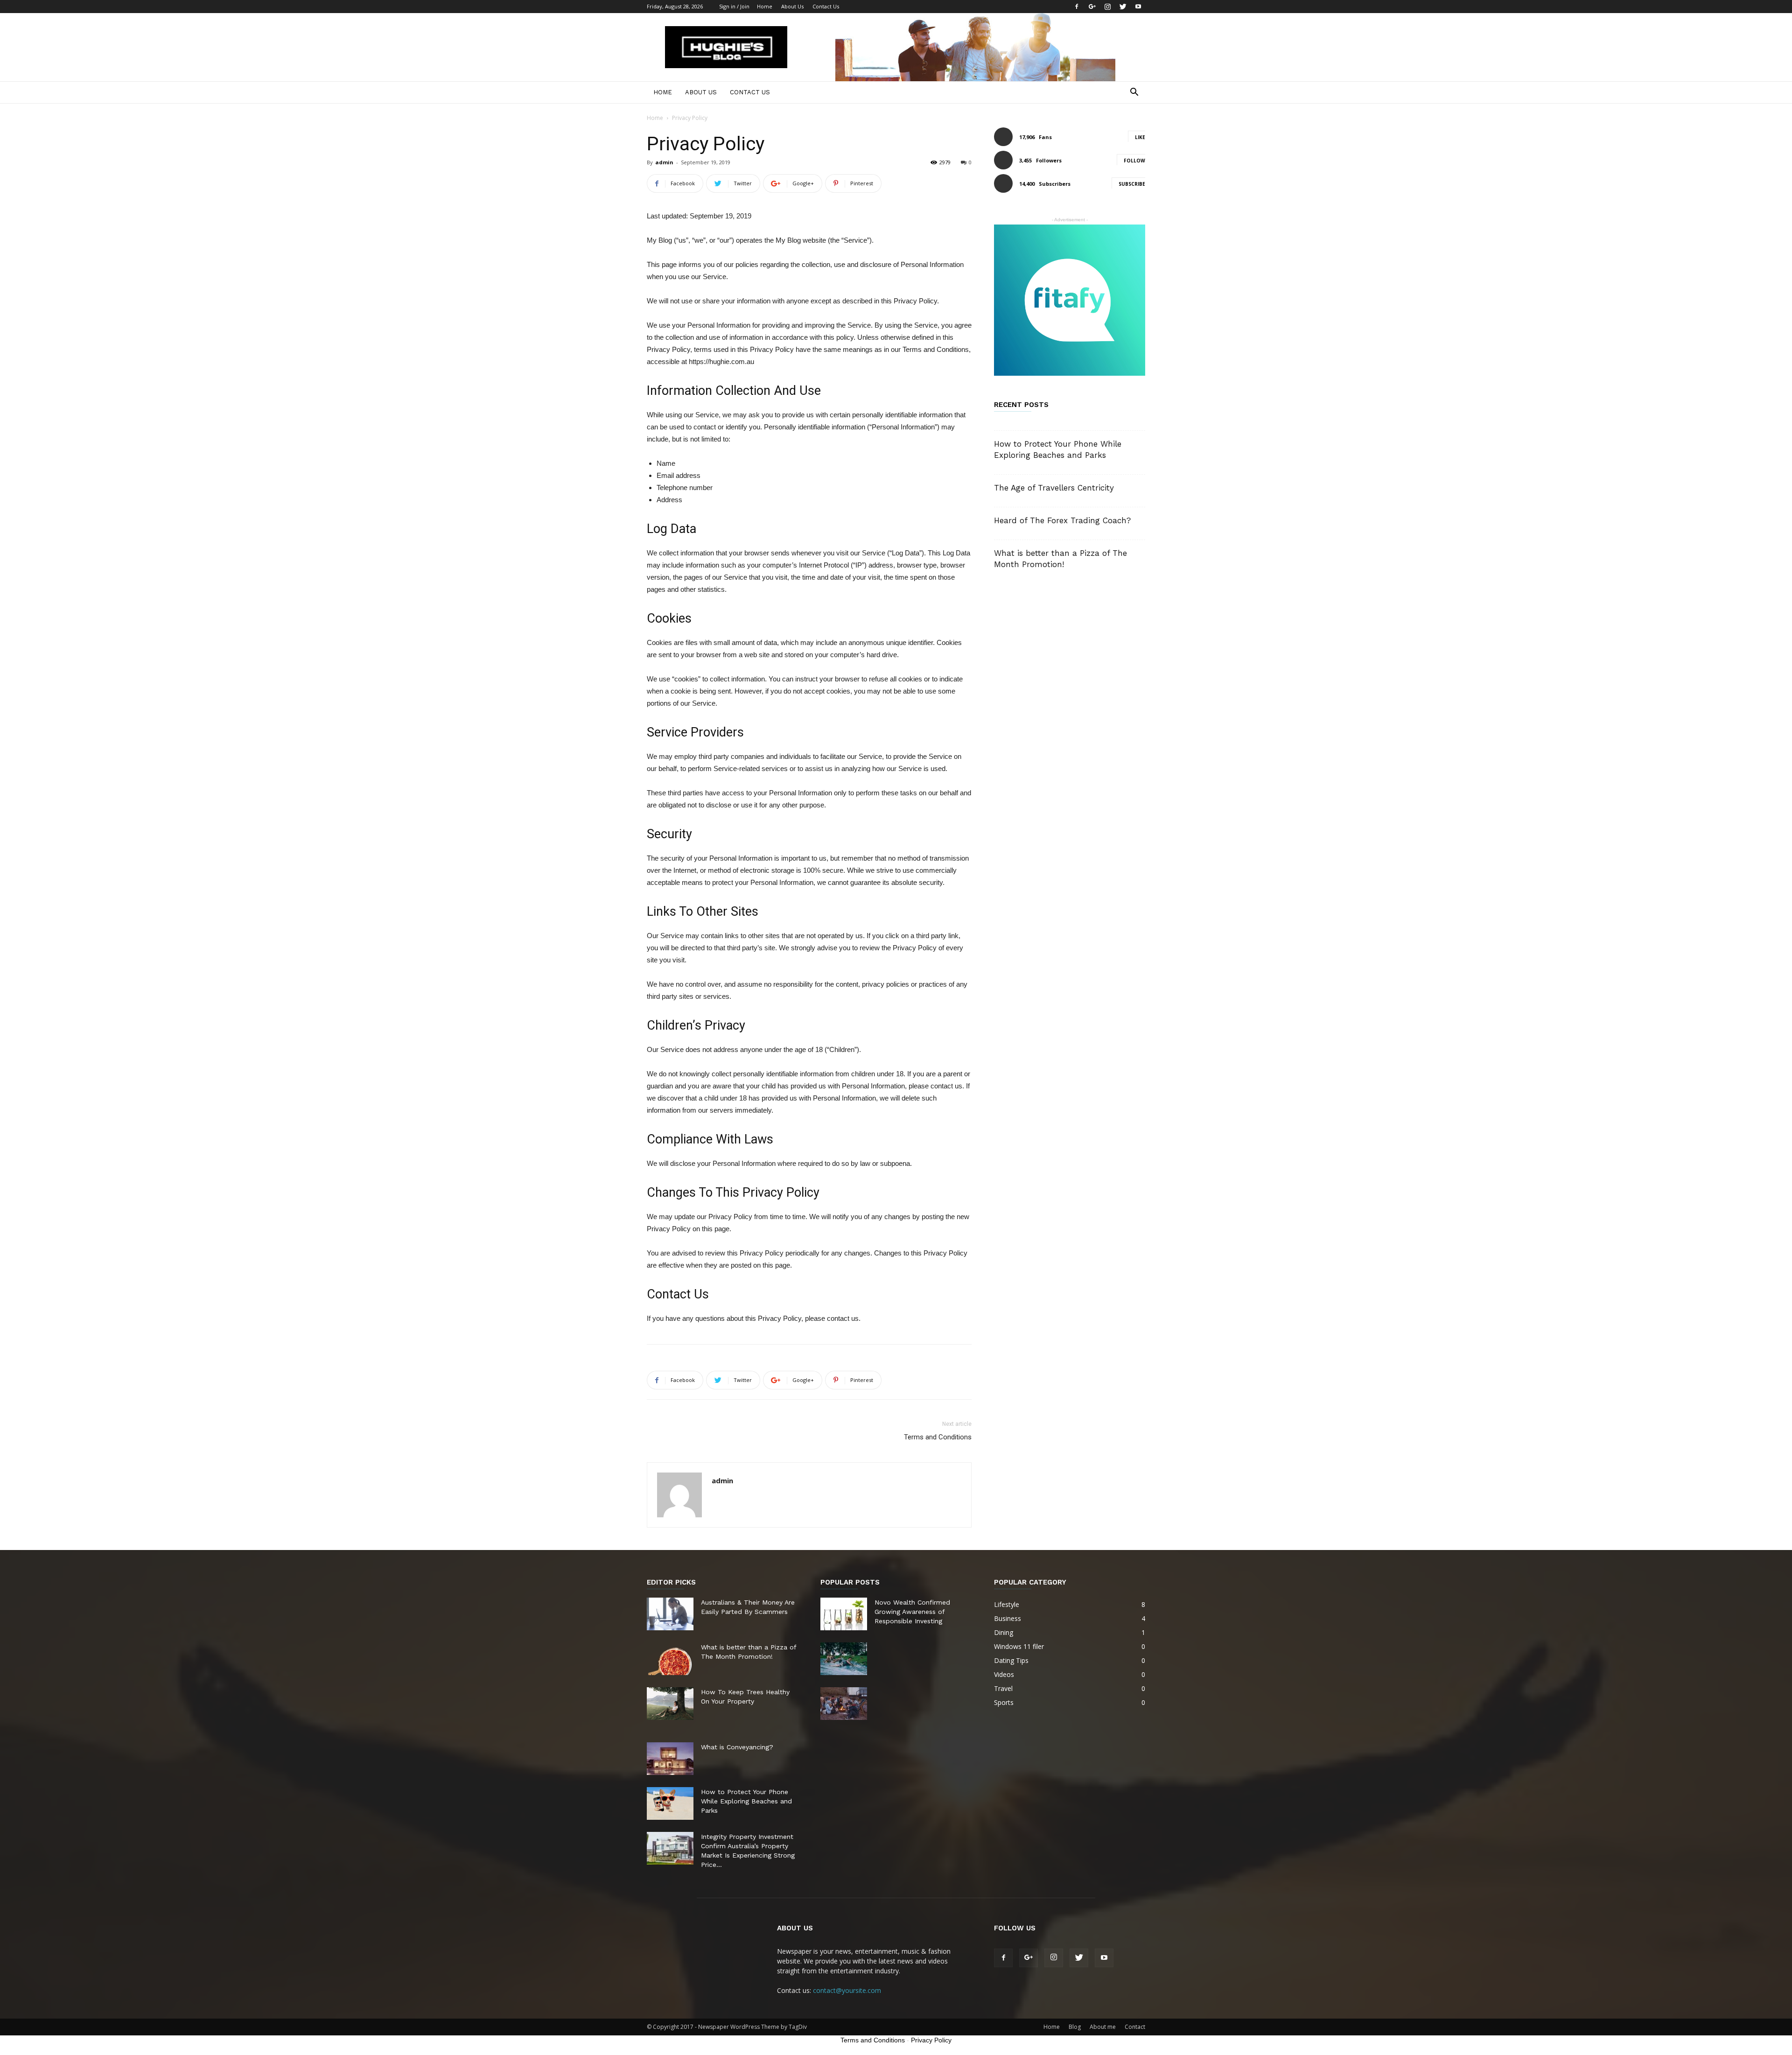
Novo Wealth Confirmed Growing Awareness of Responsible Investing (912, 1612)
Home (765, 6)
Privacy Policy (931, 2040)
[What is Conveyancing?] (670, 1759)
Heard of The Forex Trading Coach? (1062, 520)
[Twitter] (1123, 7)
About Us (792, 6)
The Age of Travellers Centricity (1054, 488)
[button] (1134, 93)
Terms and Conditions (938, 1437)
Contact (1135, 2027)
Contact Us (826, 6)
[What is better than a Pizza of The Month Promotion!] (670, 1659)
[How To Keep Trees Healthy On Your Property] (670, 1704)
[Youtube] (1138, 7)
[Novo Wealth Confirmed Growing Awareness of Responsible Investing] (844, 1614)
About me (1103, 2027)
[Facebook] (1077, 7)
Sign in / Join (734, 6)
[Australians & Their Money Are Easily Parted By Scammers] (670, 1614)
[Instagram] (1107, 7)
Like (1140, 137)
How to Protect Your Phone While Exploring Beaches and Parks (746, 1801)
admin (664, 162)
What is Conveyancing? (737, 1747)
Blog (1075, 2027)
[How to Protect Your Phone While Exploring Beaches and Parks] (670, 1803)
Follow (1134, 161)
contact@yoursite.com (847, 1990)
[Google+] (1092, 7)
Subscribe (1132, 184)
